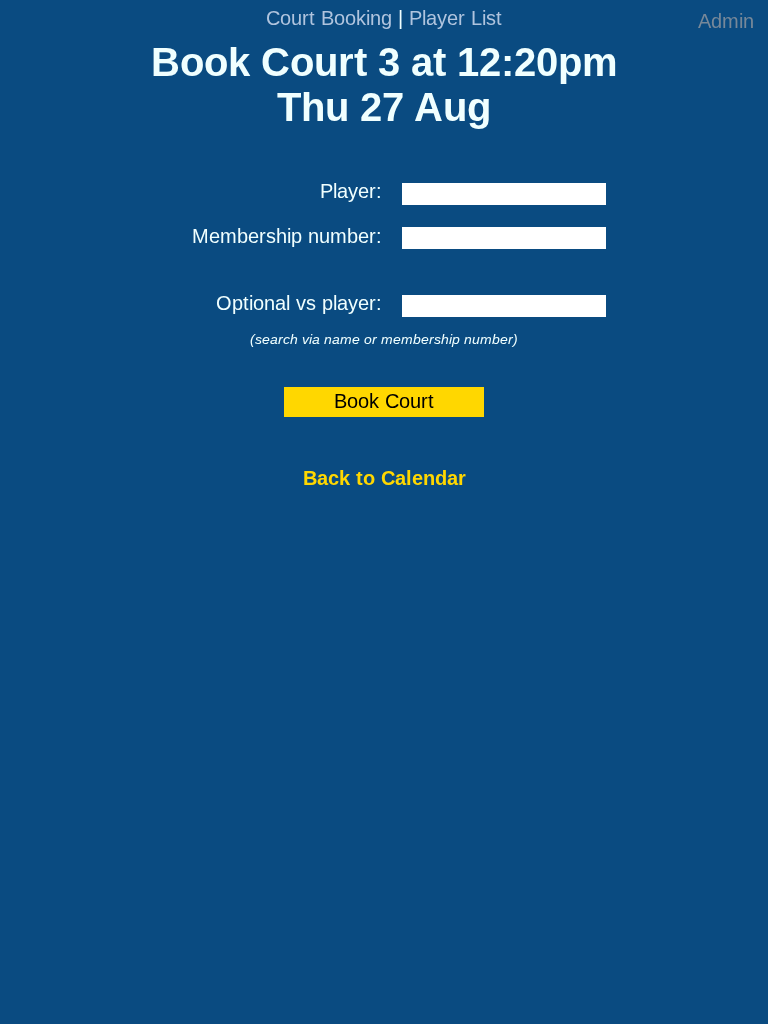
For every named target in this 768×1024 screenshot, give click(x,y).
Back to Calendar (384, 478)
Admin (726, 21)
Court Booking (329, 18)
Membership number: (287, 236)
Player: (351, 191)
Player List (455, 18)
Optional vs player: (299, 303)
